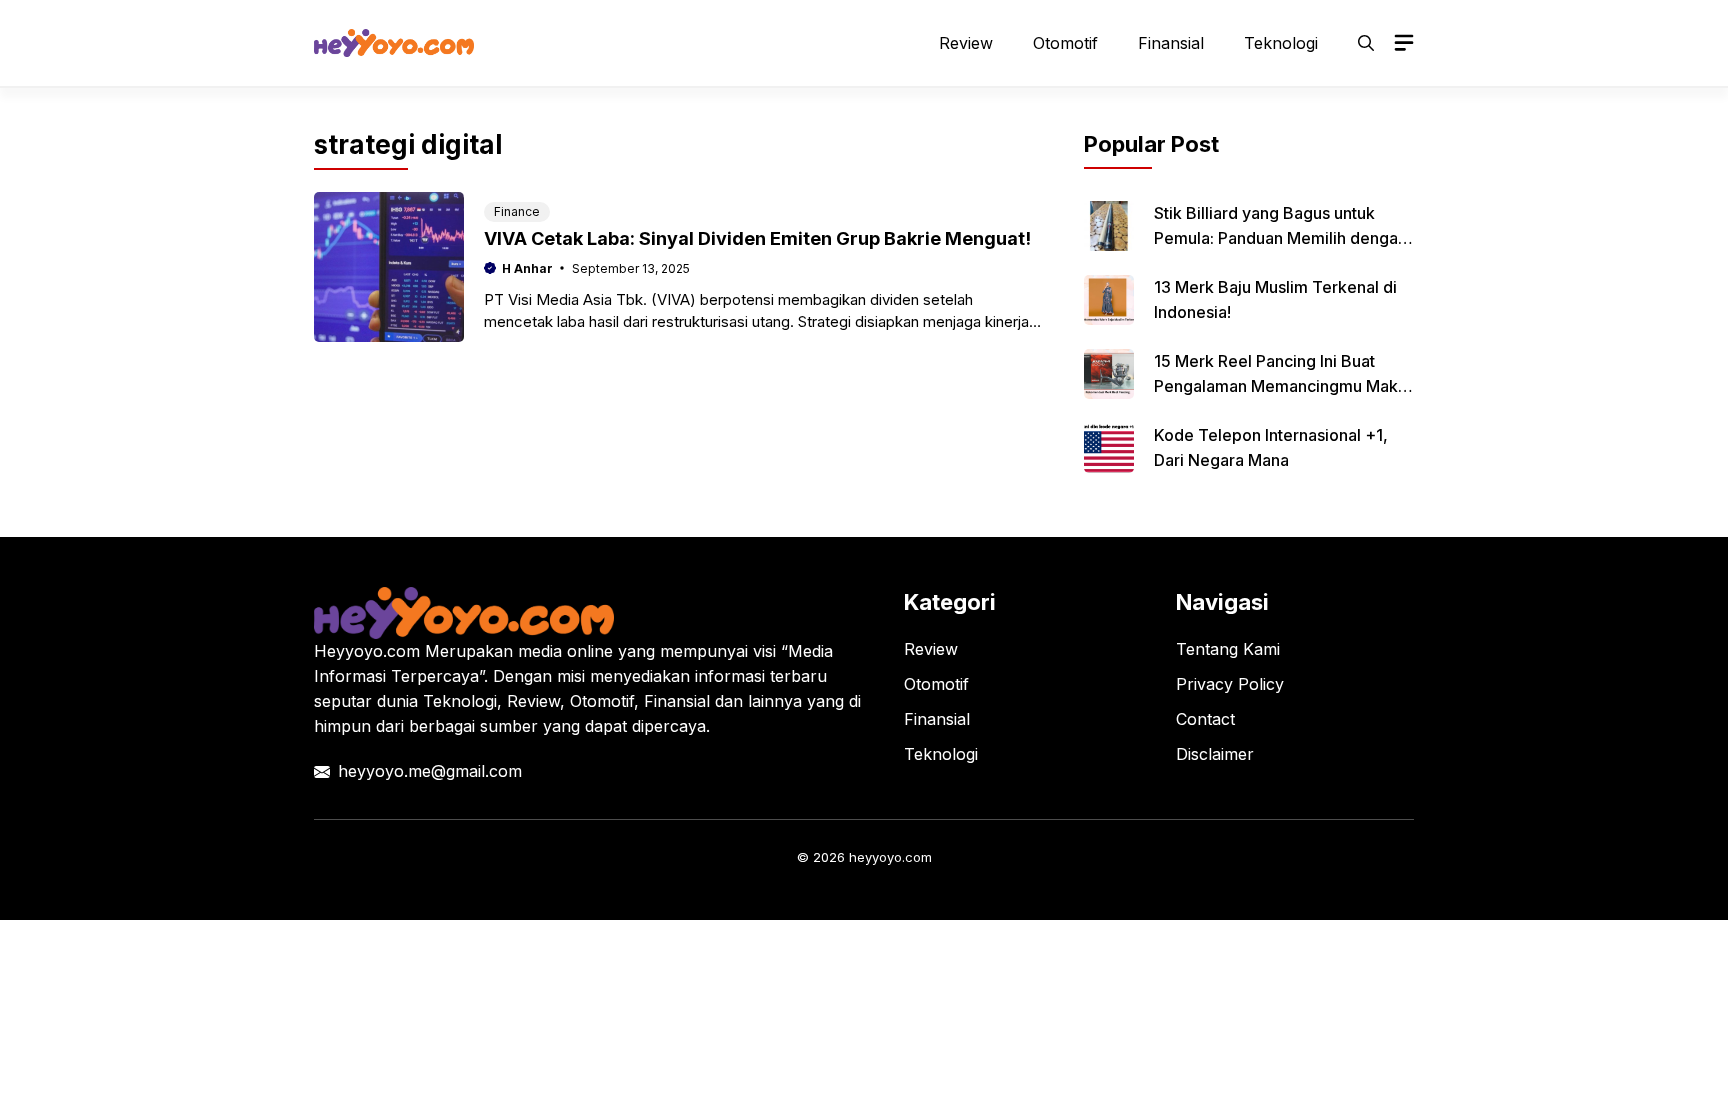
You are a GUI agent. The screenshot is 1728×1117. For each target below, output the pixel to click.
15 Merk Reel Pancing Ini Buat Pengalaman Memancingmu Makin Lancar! (1282, 386)
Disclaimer (1215, 754)
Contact (1205, 719)
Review (966, 43)
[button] (1366, 43)
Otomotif (1065, 43)
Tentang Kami (1228, 649)
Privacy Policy (1230, 684)
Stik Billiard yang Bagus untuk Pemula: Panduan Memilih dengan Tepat (1280, 238)
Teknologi (1281, 43)
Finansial (1171, 43)
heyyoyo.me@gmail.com (430, 771)
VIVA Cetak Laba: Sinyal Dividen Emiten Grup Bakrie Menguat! (757, 238)
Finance (517, 211)
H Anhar (527, 268)
